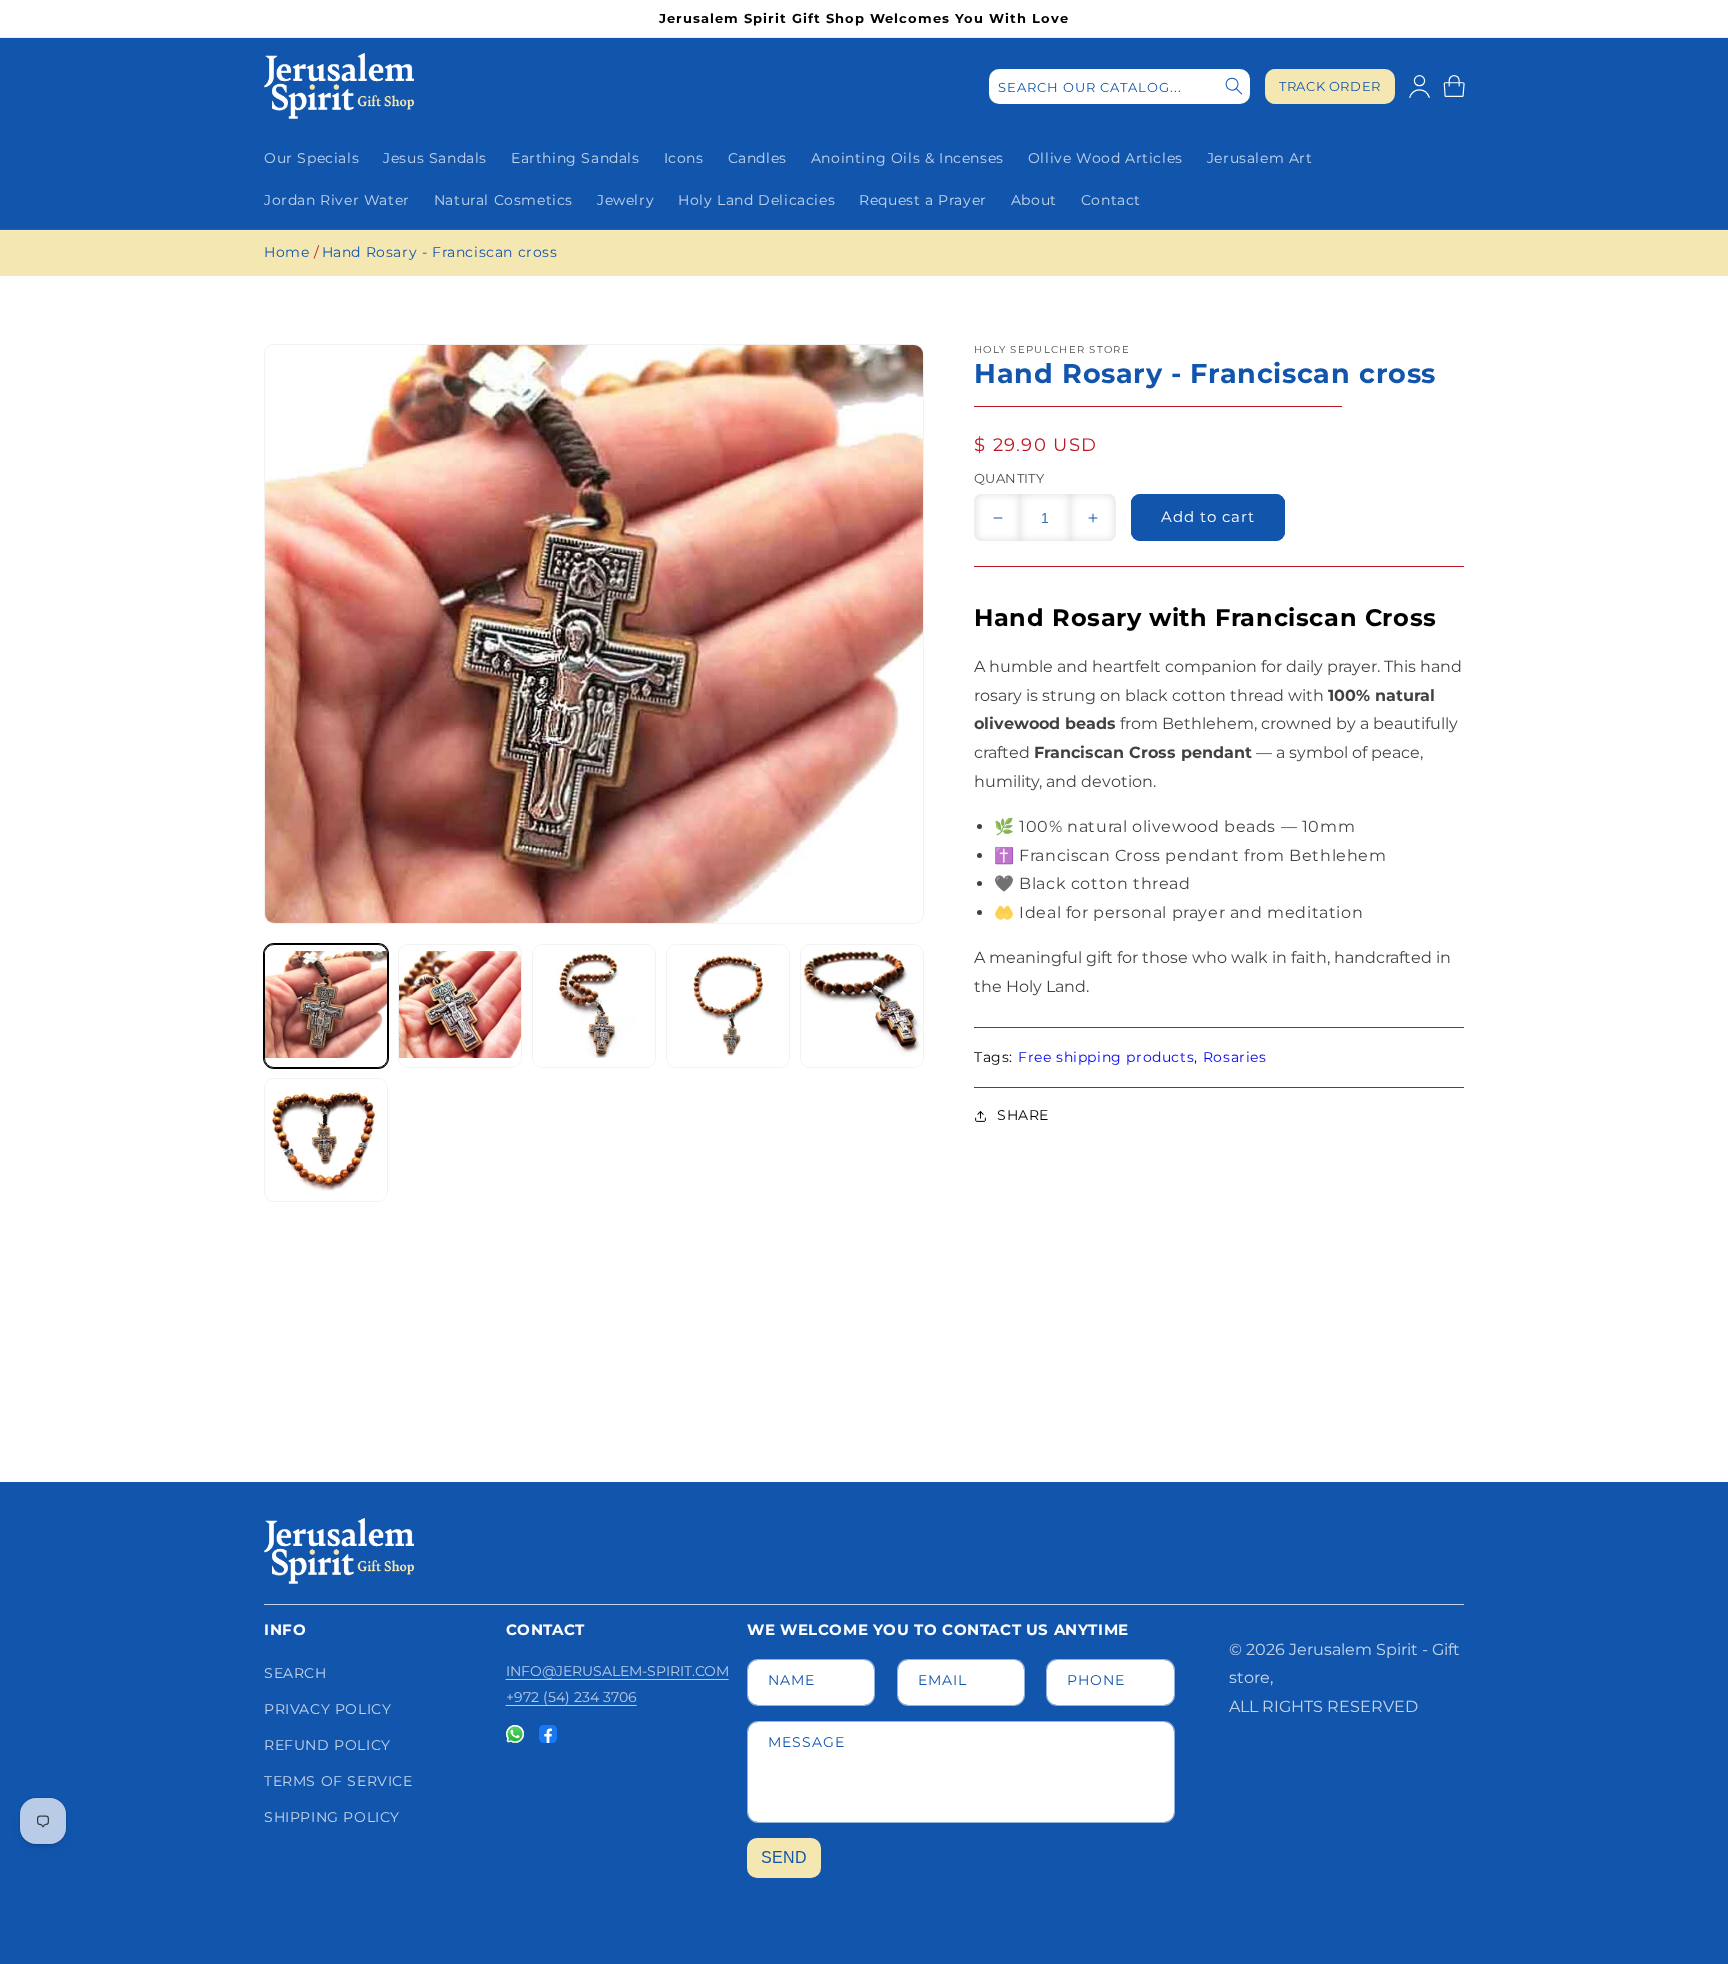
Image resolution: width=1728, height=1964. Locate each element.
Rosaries (1235, 1057)
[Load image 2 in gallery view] (460, 1006)
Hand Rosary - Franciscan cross (440, 252)
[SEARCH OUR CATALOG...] (1234, 86)
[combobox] (1119, 86)
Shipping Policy (332, 1817)
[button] (1454, 86)
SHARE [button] (1023, 1115)
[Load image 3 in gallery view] (594, 1006)
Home (286, 252)
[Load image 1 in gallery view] (326, 1006)
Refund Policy (327, 1745)
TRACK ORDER (1330, 86)
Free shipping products (1106, 1057)
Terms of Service (338, 1781)
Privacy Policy (327, 1709)
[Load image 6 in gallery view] (326, 1140)
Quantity (1009, 478)
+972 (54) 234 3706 (571, 1697)
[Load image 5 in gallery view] (862, 1006)
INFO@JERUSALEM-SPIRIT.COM (617, 1671)
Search (295, 1673)
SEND (784, 1857)
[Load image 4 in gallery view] (728, 1006)
